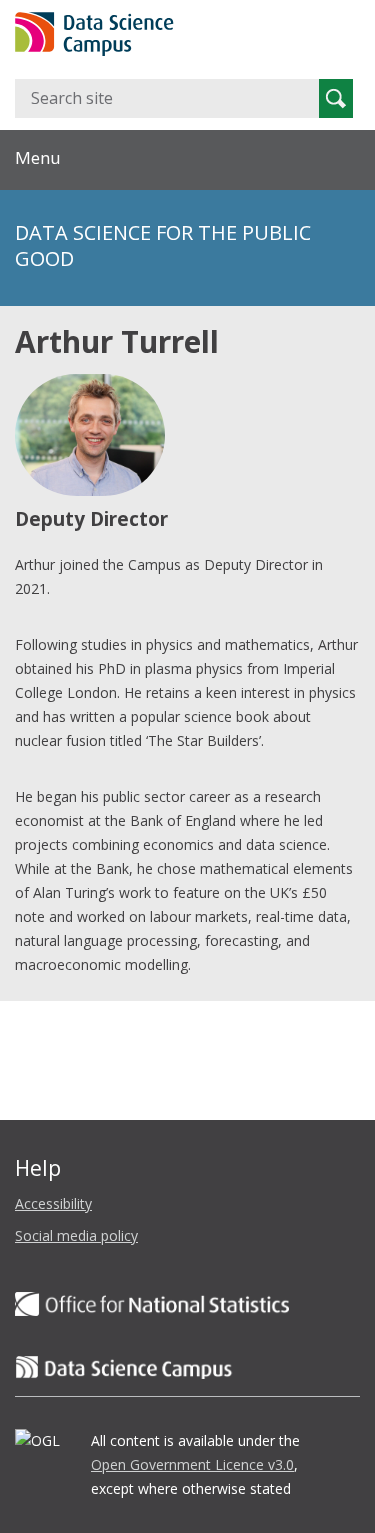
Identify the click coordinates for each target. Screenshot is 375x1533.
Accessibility (53, 1203)
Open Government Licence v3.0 (192, 1464)
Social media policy (76, 1235)
